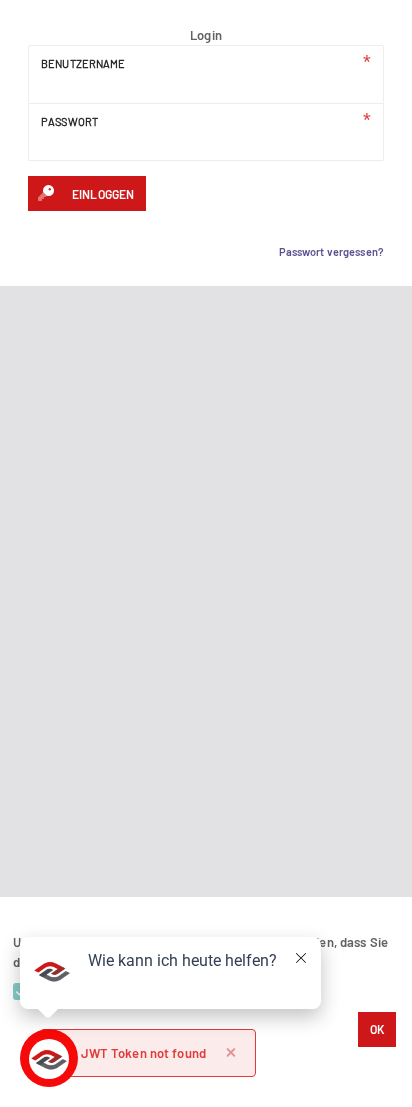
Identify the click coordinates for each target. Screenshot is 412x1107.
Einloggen (103, 194)
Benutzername (83, 63)
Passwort (69, 121)
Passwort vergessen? (331, 251)
